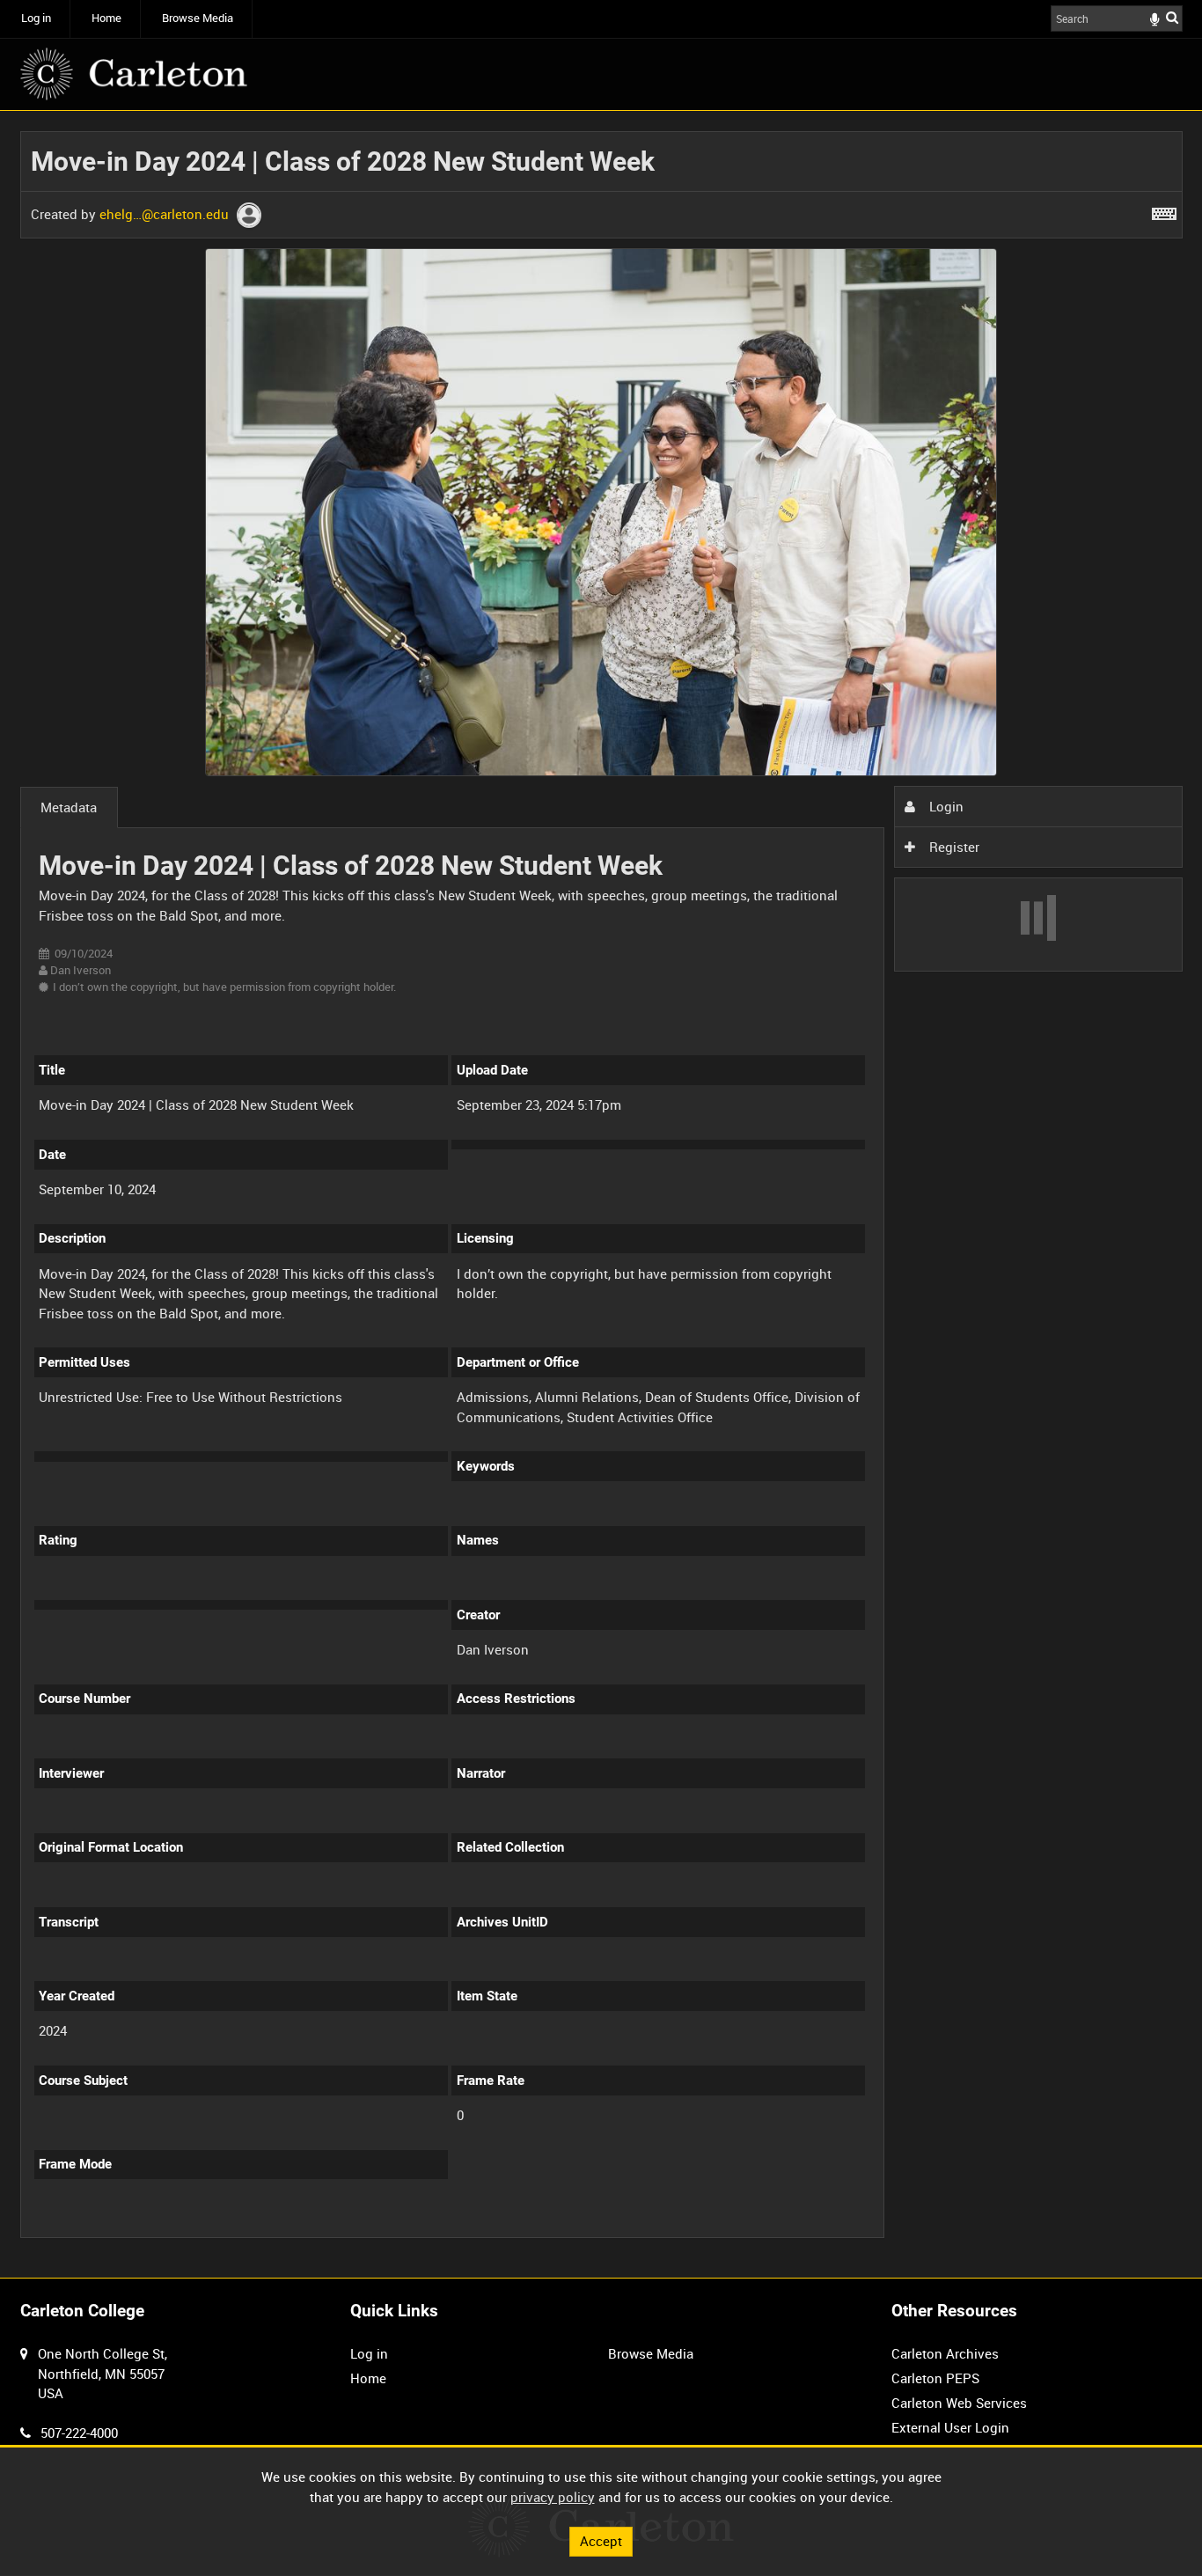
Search (1172, 17)
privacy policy (553, 2497)
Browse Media (198, 18)
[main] (601, 1195)
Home (106, 18)
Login (945, 806)
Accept (601, 2541)
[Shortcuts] (1164, 210)
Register (953, 847)
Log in (36, 18)
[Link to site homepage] (134, 74)
